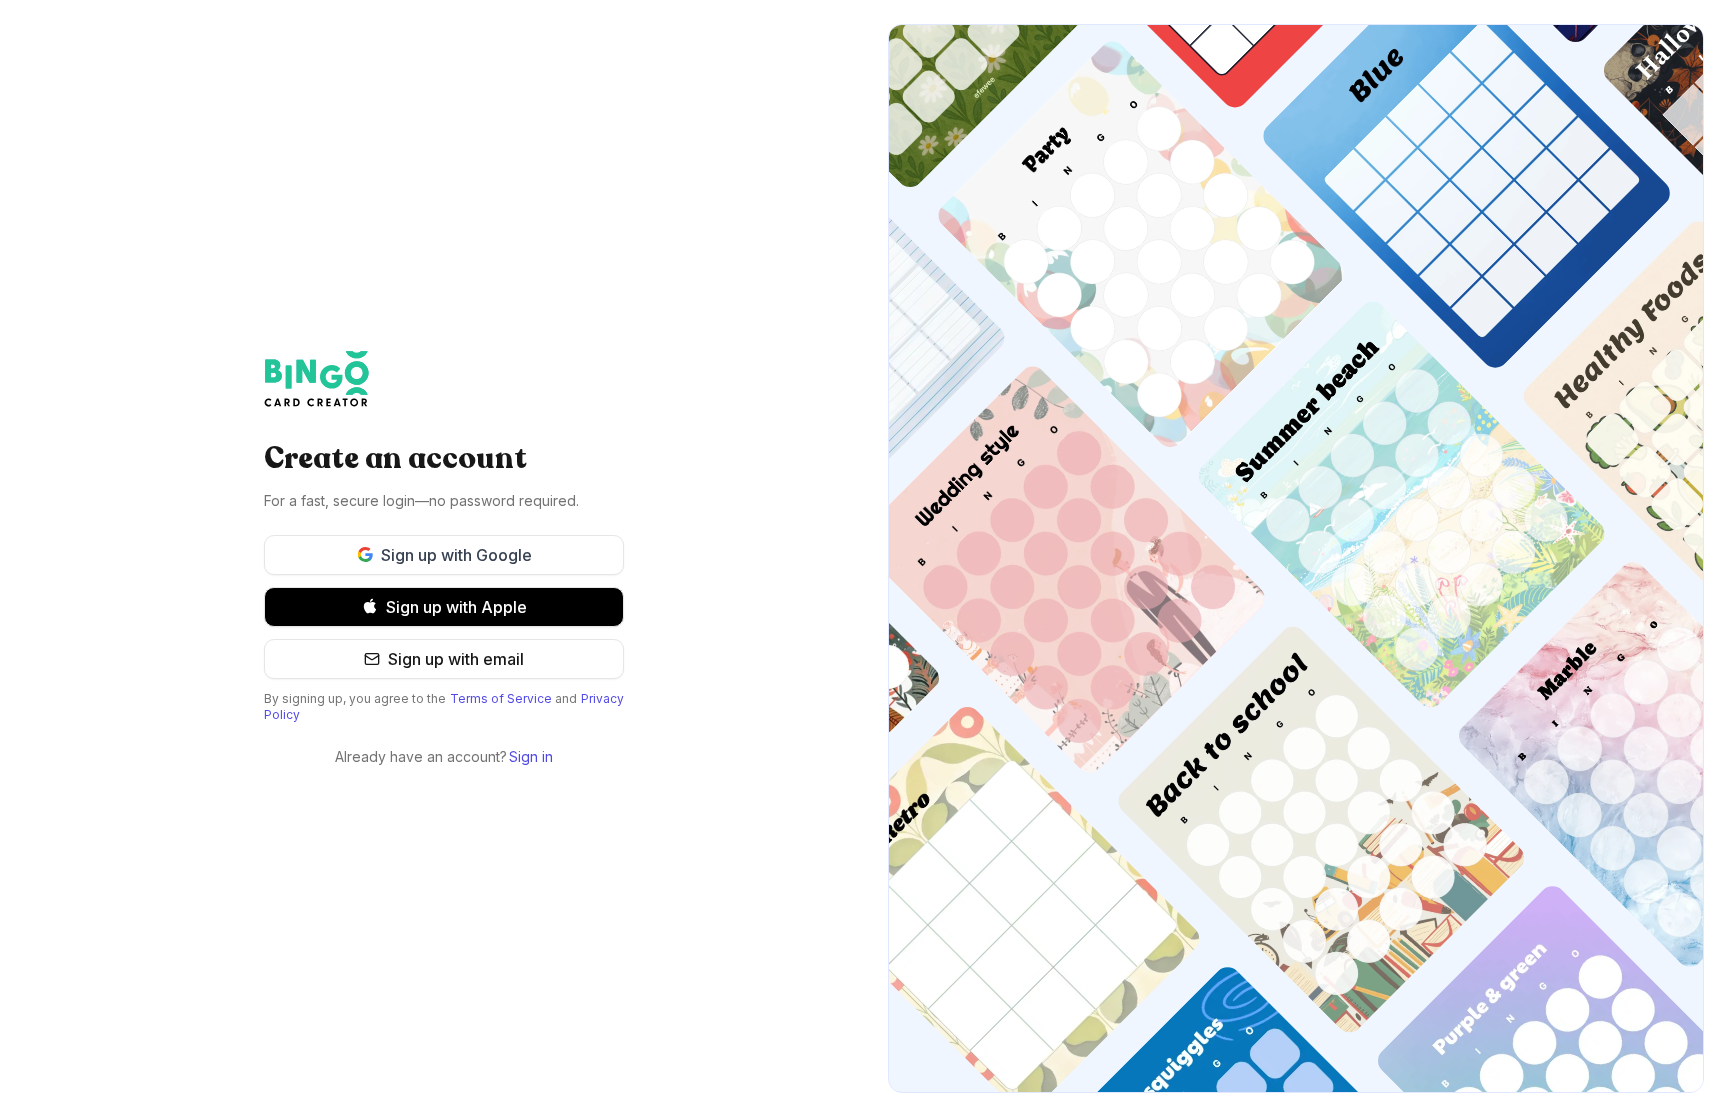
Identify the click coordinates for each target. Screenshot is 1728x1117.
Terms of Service (501, 698)
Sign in (531, 756)
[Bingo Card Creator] (444, 379)
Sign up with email (456, 659)
